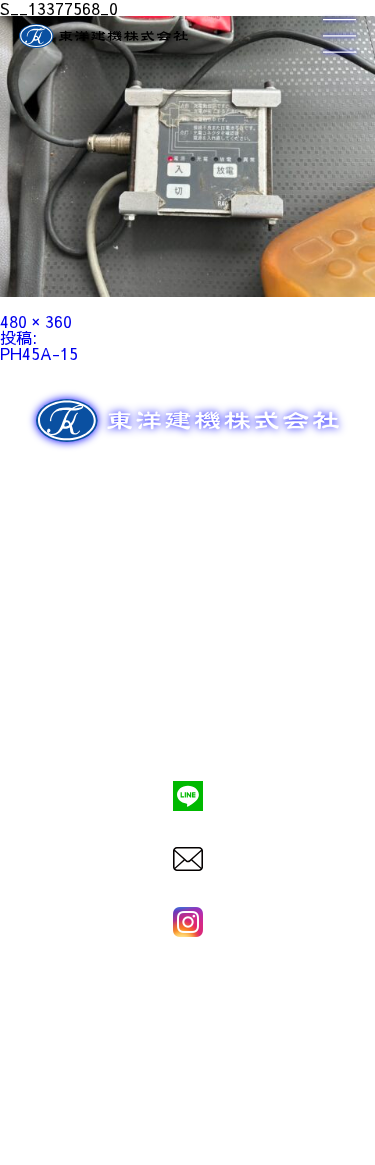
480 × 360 (36, 321)
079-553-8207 (188, 728)
